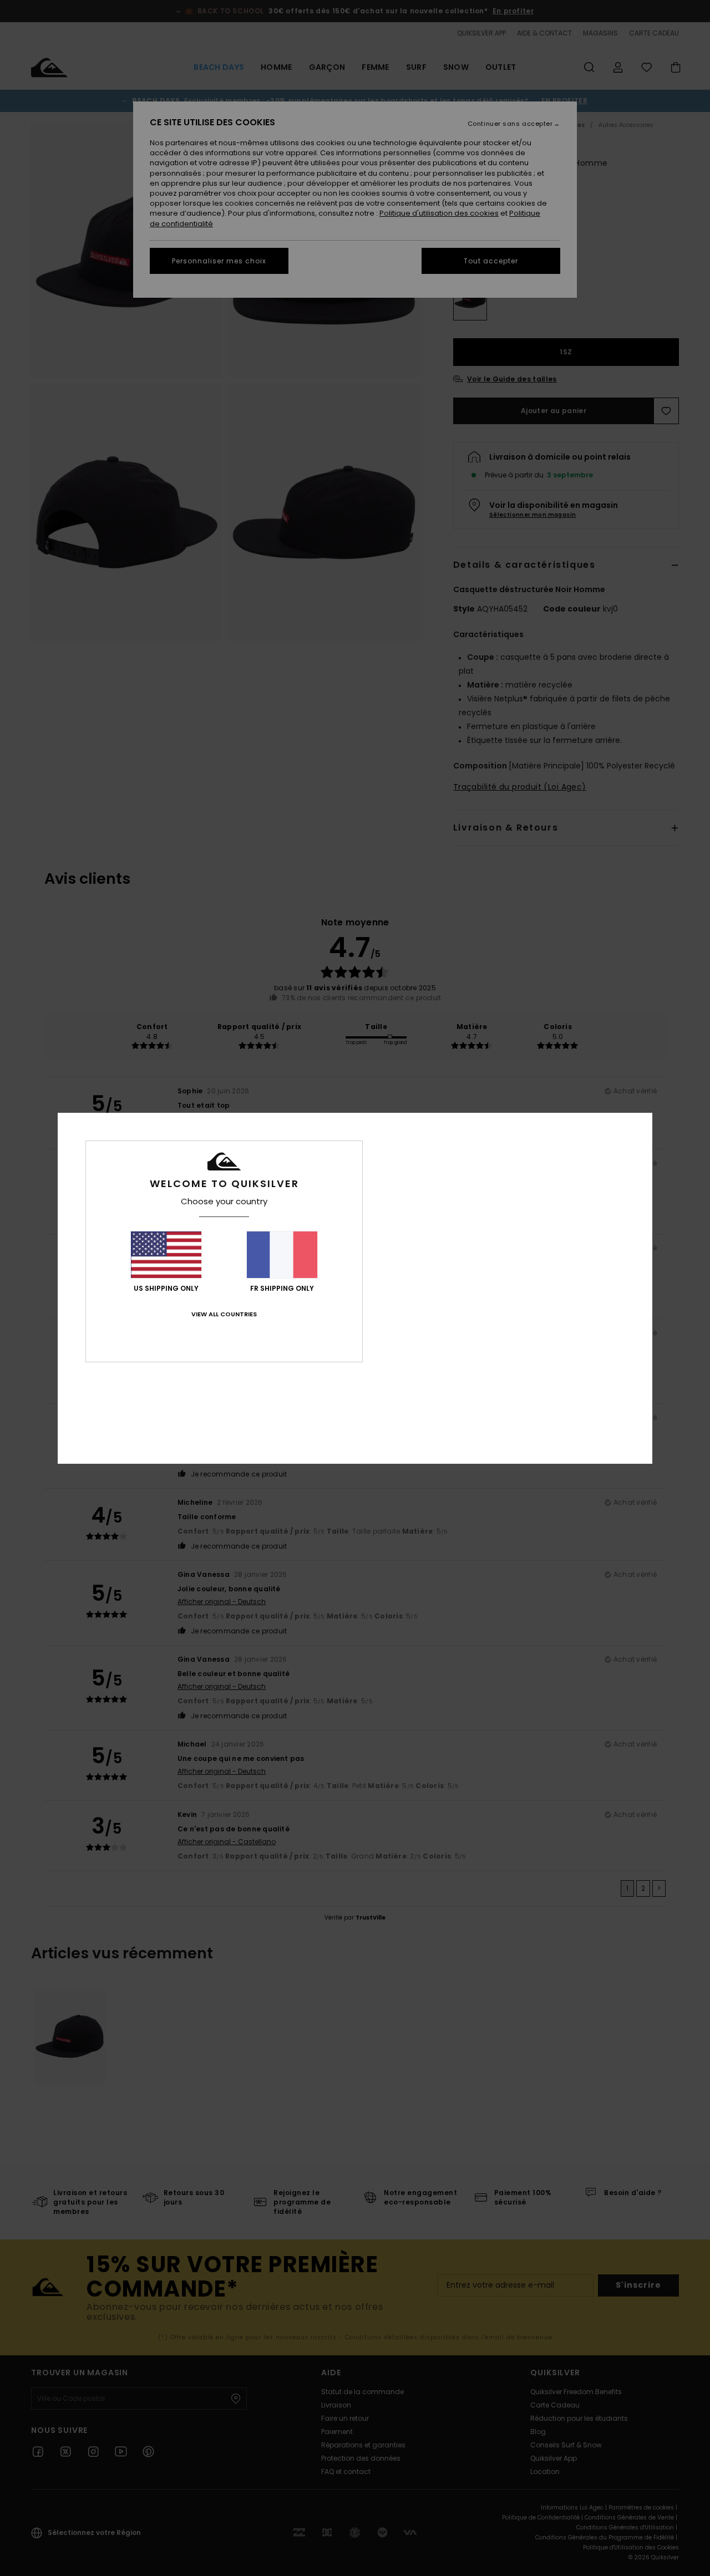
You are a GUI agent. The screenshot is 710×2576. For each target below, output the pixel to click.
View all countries (224, 1314)
